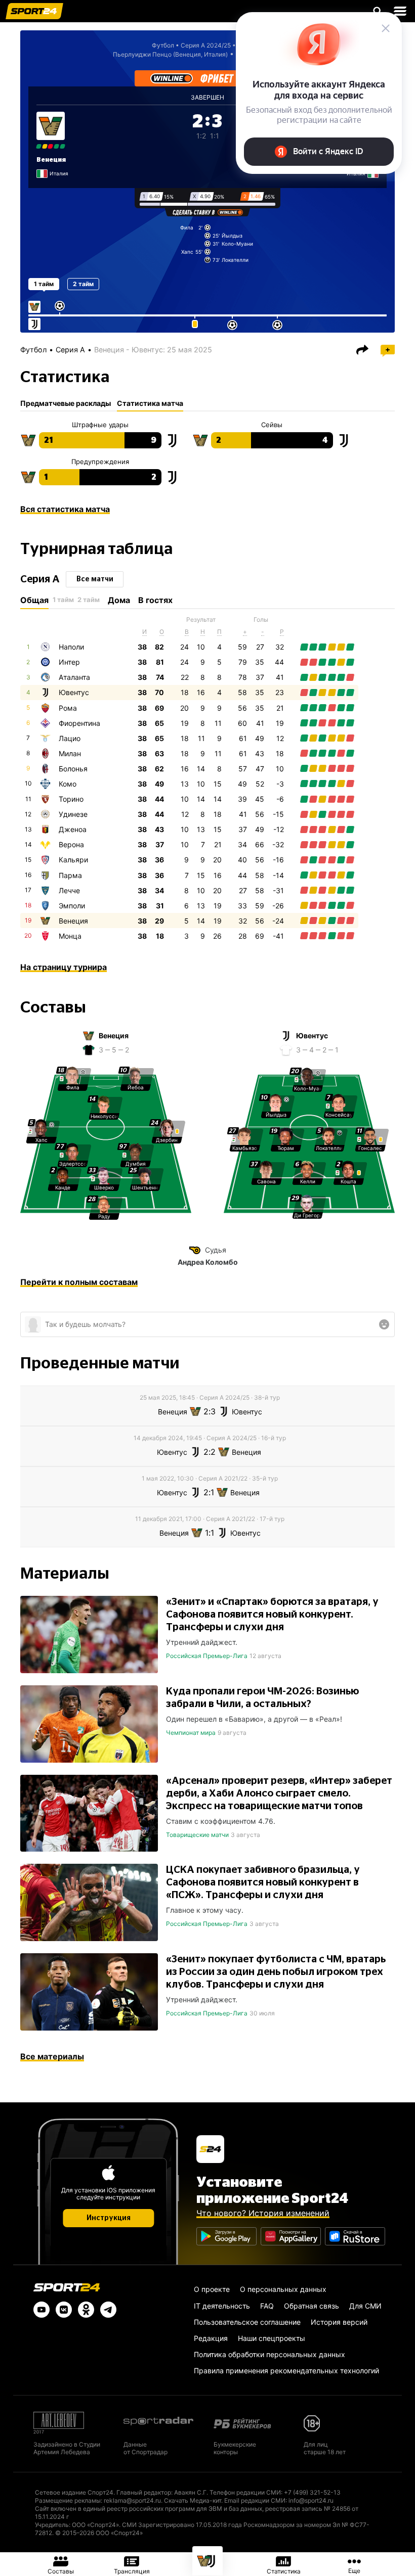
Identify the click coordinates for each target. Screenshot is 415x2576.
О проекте (212, 2289)
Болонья (73, 769)
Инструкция (109, 2218)
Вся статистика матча (65, 509)
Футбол (163, 45)
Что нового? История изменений (263, 2213)
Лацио (70, 738)
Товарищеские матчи (197, 1835)
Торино (71, 799)
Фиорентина (79, 723)
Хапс (187, 252)
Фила (187, 227)
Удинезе (73, 814)
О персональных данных (283, 2289)
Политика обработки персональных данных (269, 2354)
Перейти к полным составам (79, 1282)
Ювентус (74, 692)
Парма (70, 875)
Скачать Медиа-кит (193, 2500)
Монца (70, 936)
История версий (339, 2322)
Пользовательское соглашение (247, 2322)
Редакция (211, 2338)
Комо (68, 784)
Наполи (71, 647)
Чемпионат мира (191, 1733)
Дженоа (73, 829)
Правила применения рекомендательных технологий (286, 2371)
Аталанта (74, 677)
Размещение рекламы (68, 2500)
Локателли (235, 260)
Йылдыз (232, 236)
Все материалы (52, 2056)
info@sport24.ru (311, 2500)
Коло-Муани (237, 244)
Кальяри (73, 860)
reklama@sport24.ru (132, 2500)
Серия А (70, 350)
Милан (70, 753)
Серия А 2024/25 (206, 45)
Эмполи (72, 906)
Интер (69, 662)
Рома (68, 708)
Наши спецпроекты (272, 2338)
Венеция (51, 160)
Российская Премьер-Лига (207, 1656)
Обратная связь (312, 2306)
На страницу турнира (64, 967)
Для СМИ (365, 2306)
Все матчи (95, 579)
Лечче (69, 890)
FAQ (267, 2306)
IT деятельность (222, 2306)
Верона (71, 844)
